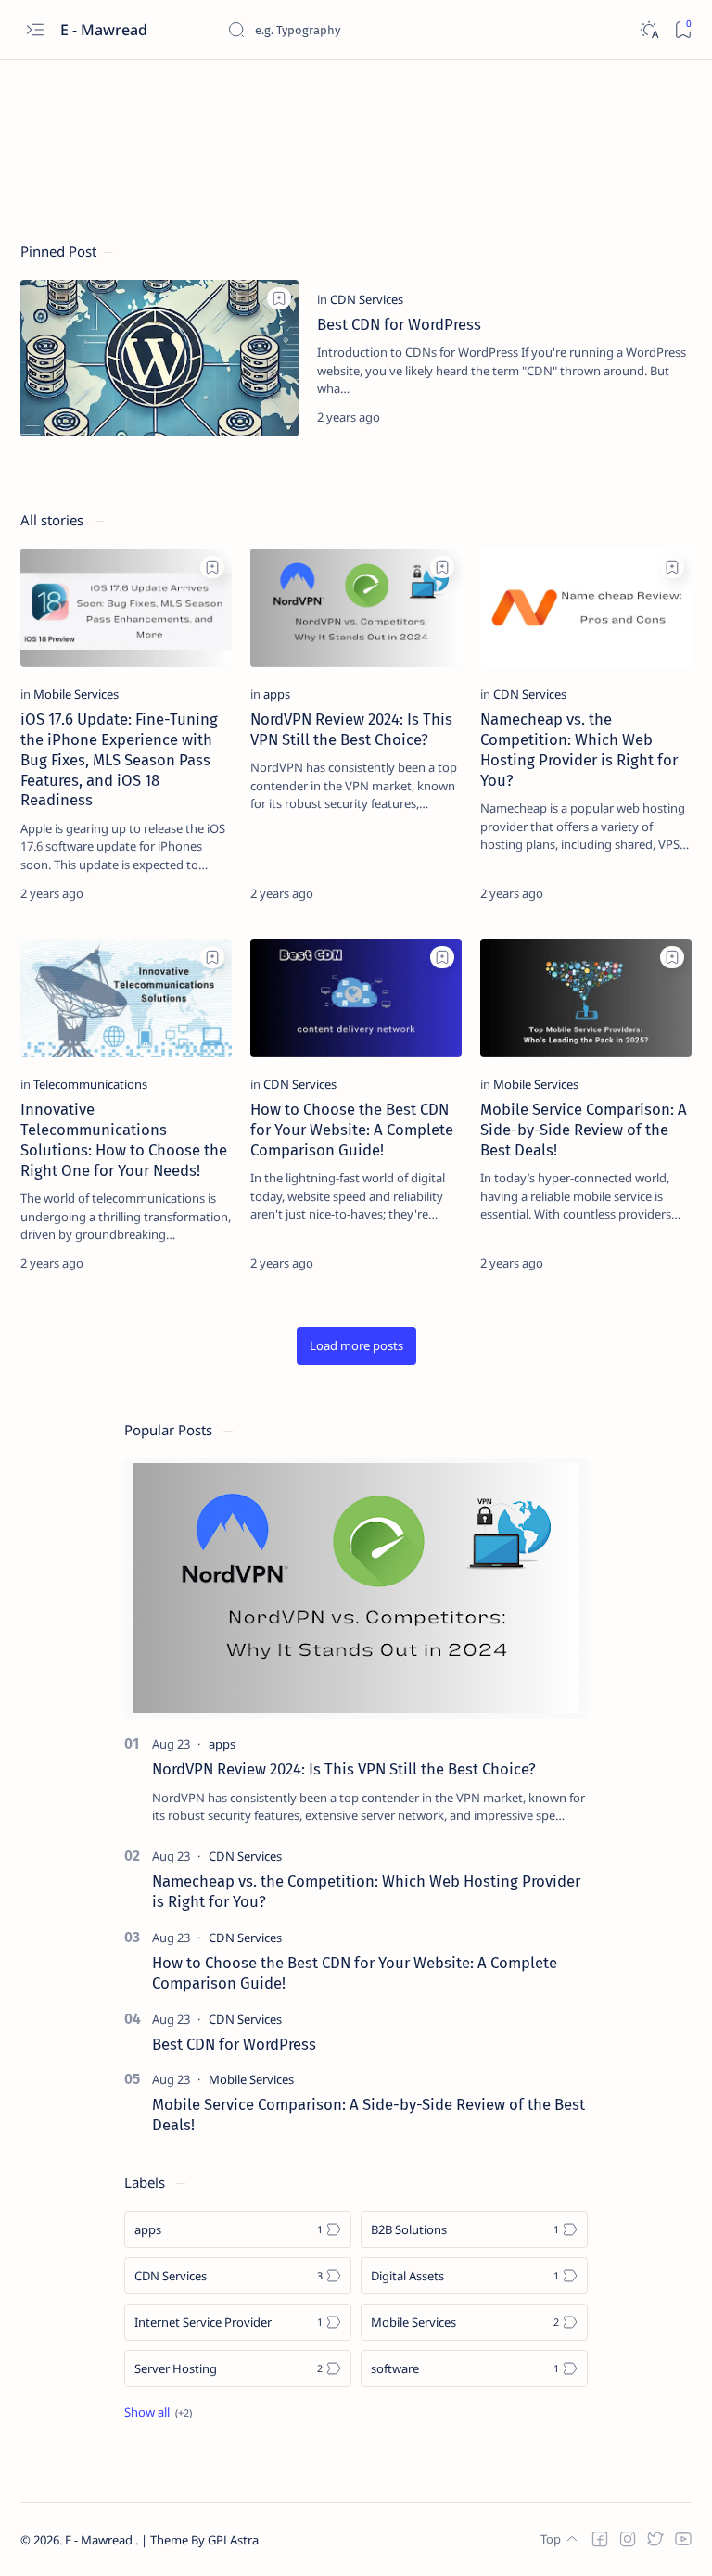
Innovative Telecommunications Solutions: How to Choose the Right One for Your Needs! (124, 1139)
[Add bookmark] (279, 298)
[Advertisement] (358, 122)
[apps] (277, 694)
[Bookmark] (683, 30)
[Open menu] (35, 30)
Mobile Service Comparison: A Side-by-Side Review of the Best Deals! (584, 1130)
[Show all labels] (158, 2412)
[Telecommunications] (90, 1084)
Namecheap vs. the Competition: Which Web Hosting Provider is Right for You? (579, 749)
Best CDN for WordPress (399, 324)
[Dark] (648, 30)
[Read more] (661, 417)
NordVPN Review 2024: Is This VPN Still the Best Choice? (351, 729)
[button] (356, 1346)
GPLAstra (233, 2540)
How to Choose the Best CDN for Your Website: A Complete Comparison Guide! (352, 1130)
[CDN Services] (367, 299)
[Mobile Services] (76, 694)
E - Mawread (100, 2540)
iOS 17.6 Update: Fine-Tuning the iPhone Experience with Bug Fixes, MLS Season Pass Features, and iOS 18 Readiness (119, 759)
